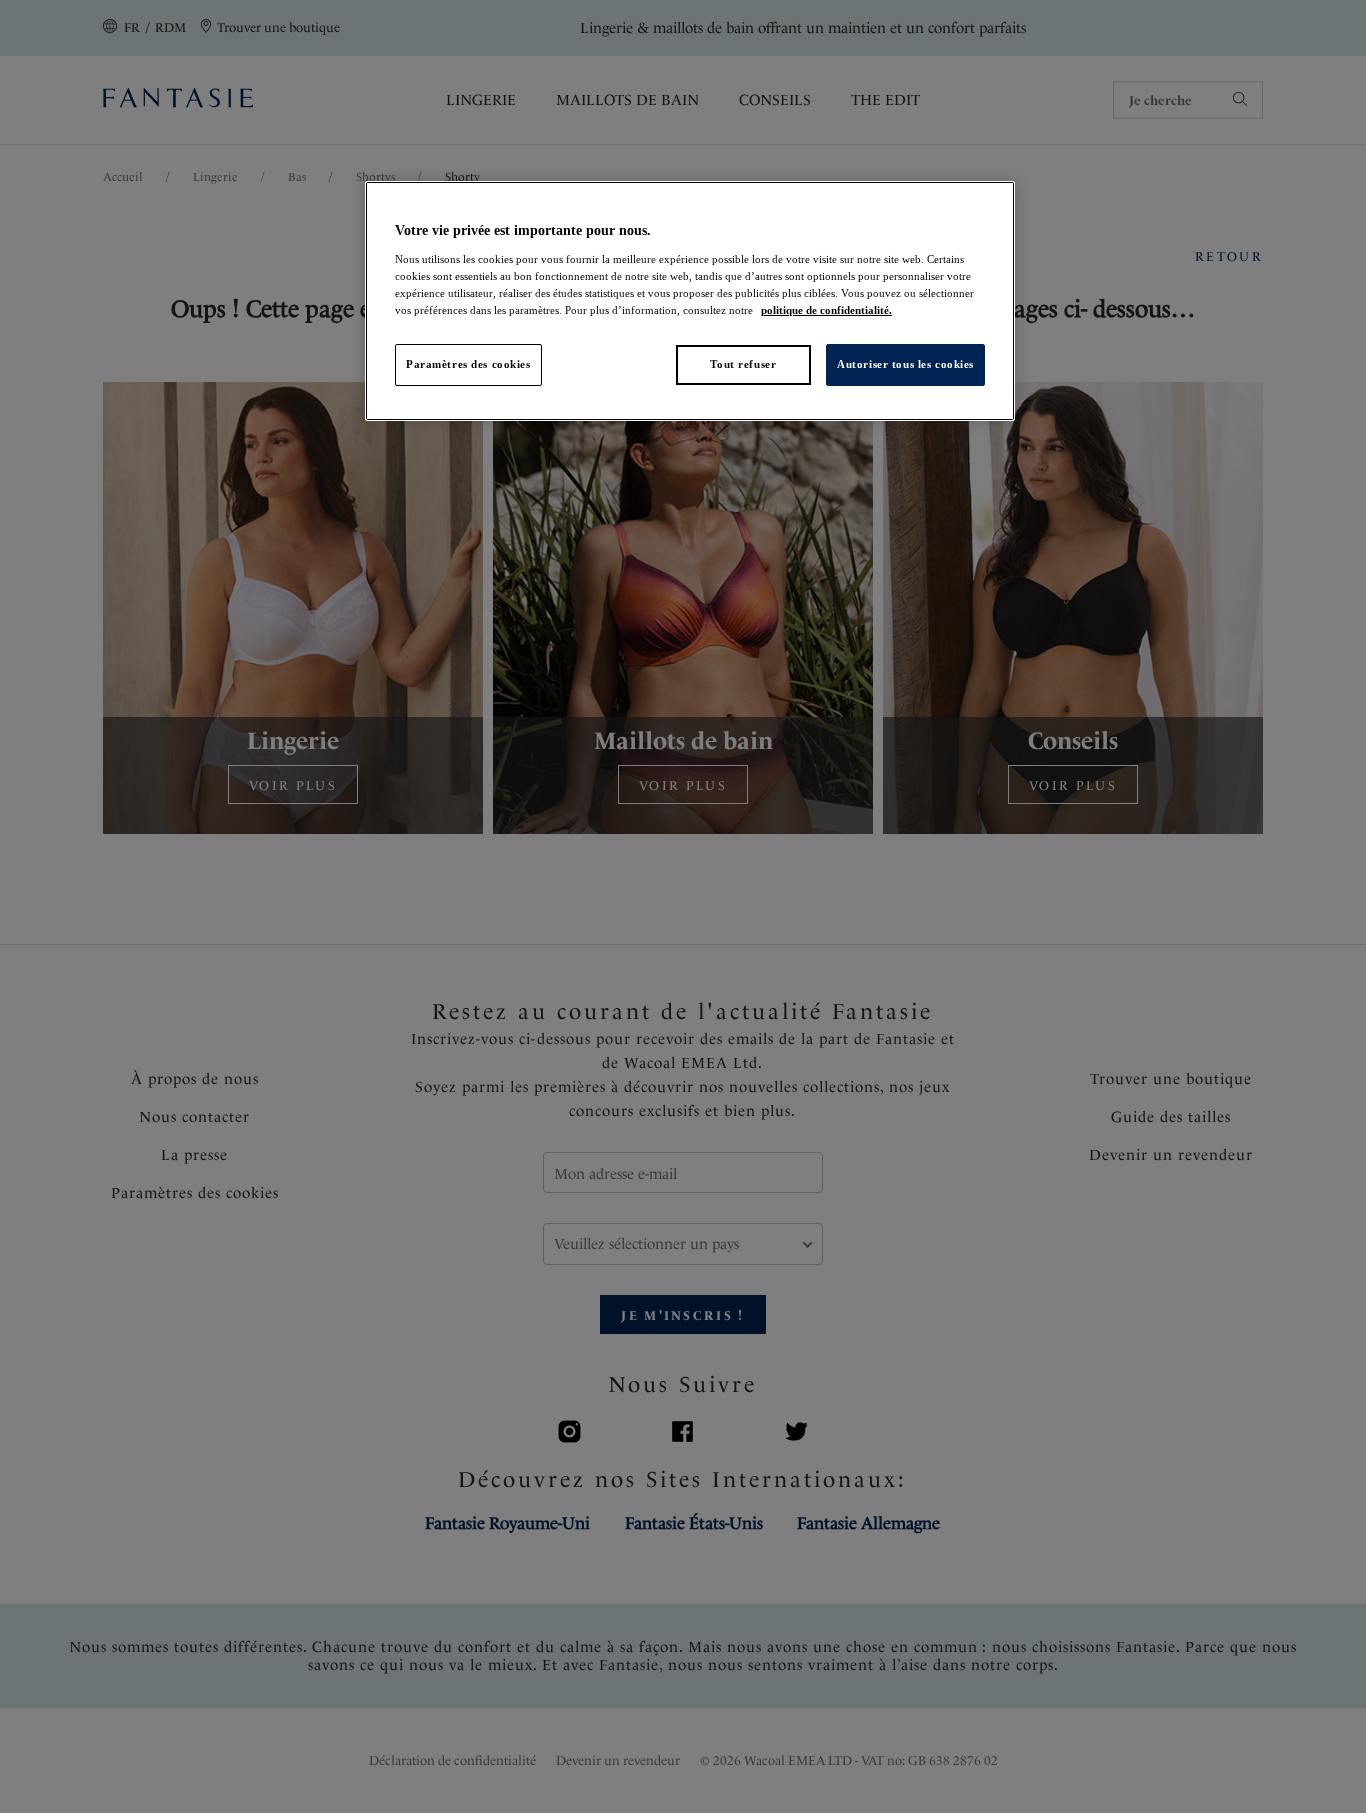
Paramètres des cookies (468, 364)
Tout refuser (743, 364)
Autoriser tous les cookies (905, 364)
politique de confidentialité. (826, 310)
